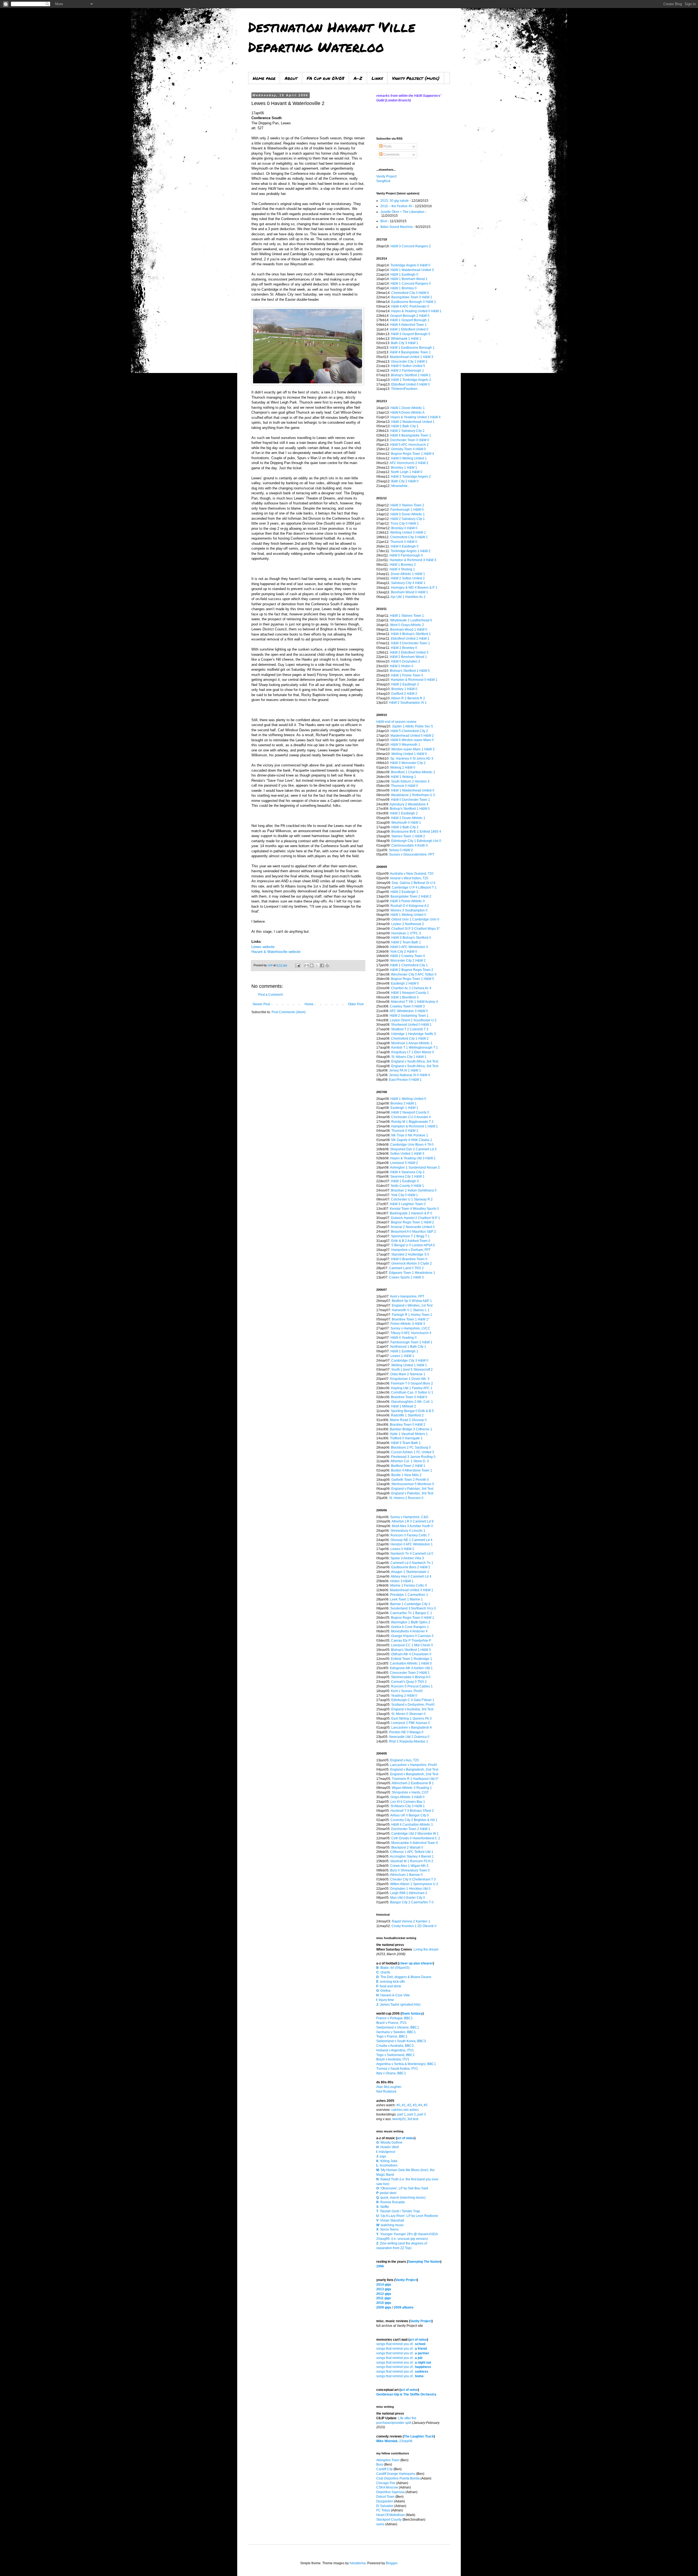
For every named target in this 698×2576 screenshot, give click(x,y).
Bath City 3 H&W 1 (405, 343)
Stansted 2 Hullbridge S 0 (410, 1254)
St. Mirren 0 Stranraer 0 (408, 1714)
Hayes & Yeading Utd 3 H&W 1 (413, 1158)
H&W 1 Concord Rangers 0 (411, 284)
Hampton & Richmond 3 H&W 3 (413, 560)
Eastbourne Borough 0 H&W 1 (414, 302)
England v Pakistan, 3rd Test (412, 1489)
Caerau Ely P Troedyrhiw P (411, 1641)
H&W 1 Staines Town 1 (407, 616)
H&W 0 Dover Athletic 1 (408, 514)
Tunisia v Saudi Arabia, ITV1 (397, 2069)
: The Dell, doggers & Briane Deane (404, 1977)
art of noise (406, 2138)
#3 (415, 2105)
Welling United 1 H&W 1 (409, 1365)
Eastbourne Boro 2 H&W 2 (411, 1567)
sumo (380, 2524)
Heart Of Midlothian (391, 2515)
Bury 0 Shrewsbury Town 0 (410, 1870)
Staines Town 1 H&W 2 (408, 836)
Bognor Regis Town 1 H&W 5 (413, 979)
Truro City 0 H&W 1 (405, 523)
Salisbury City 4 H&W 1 (408, 583)
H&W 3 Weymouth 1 (405, 745)
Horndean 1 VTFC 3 (406, 933)
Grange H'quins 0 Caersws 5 (412, 1636)
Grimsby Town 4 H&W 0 (408, 449)
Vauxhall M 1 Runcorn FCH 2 (412, 1861)
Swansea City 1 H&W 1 (407, 1176)
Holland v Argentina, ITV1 (395, 2050)
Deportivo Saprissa (390, 2492)
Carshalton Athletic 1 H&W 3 (411, 1663)
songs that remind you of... (401, 2344)
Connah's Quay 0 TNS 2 (409, 1682)
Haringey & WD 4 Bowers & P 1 (414, 588)
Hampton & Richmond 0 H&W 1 (414, 680)
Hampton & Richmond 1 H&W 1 (415, 1126)
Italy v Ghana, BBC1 (391, 2073)
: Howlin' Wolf (387, 2147)
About (291, 78)
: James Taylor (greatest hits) (398, 2005)
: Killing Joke (387, 2161)
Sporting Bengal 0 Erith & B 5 (412, 1411)
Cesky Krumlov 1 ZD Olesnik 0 (414, 1926)
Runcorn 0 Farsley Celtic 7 (410, 1535)
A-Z (358, 78)
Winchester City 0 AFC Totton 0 (414, 974)
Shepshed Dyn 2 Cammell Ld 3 (413, 1149)
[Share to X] (317, 965)
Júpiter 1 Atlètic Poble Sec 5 (412, 726)
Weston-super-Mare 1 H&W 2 (413, 749)
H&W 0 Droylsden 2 (406, 661)
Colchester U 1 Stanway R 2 (412, 1199)
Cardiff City (384, 2469)
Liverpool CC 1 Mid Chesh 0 (412, 1645)
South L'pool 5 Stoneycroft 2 (412, 1370)
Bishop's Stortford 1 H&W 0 (410, 809)
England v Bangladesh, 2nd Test (414, 1770)
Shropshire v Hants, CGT (410, 1792)
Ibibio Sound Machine (397, 227)
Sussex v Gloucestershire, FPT (412, 854)
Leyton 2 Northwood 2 (408, 924)
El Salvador (385, 2506)
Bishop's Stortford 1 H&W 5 (410, 671)
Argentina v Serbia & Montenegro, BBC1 (406, 2064)
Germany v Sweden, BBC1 (396, 2032)
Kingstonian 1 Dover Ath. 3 (410, 1379)
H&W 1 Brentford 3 (405, 997)
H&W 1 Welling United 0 (408, 915)
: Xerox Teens (387, 2229)
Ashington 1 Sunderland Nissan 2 (415, 1167)
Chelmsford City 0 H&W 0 (410, 293)
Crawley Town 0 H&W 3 (407, 1006)
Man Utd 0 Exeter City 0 (408, 1898)
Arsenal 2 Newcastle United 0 (413, 1227)
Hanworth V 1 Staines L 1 (411, 1310)
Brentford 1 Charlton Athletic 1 (413, 772)
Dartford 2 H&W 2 (404, 694)
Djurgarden (385, 2501)
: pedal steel (386, 2193)
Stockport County (389, 2520)
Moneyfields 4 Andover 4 (409, 1631)
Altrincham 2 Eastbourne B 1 (413, 1783)
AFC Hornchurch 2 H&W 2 (409, 463)
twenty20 (399, 2119)
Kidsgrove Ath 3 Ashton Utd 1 (411, 1668)
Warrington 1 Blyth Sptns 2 (411, 1622)
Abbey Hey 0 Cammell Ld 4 (411, 1576)
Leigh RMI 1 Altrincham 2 (409, 1893)
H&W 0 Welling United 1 (409, 458)
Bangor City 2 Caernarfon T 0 (412, 1902)
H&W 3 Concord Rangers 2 (411, 246)
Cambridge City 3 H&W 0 (410, 1361)
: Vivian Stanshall (390, 2220)
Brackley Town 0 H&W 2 (408, 1425)
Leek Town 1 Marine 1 (407, 1599)
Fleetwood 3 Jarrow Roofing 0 (413, 1457)
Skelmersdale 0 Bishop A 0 (411, 1677)
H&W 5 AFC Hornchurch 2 (409, 445)
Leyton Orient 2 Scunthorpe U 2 (413, 1020)
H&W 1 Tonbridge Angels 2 (411, 380)
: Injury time (385, 2000)
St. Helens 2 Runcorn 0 (406, 1498)
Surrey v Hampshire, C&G (409, 1517)
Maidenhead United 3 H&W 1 (412, 1590)
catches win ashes (405, 2110)
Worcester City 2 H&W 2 (408, 961)
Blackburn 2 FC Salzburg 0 (411, 1448)
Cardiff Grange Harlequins (396, 2474)
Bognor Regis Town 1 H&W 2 (413, 1222)
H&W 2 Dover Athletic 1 (408, 818)
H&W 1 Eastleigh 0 (404, 275)
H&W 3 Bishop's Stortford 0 (411, 938)
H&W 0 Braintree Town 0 (409, 1259)
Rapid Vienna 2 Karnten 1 (411, 1921)
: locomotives (387, 2165)
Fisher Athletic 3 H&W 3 (408, 1324)
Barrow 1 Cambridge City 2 (410, 1604)
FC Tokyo (383, 2510)
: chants (383, 1972)
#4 (420, 2105)
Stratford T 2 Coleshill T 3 (410, 1029)
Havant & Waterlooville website (276, 952)
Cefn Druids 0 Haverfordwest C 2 (416, 1838)
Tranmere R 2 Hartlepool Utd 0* (415, 1779)
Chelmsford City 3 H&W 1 (409, 537)
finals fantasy (412, 2014)
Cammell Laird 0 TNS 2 (406, 1268)
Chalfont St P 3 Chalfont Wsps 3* (416, 929)
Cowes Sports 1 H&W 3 (406, 1277)
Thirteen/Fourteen (404, 389)
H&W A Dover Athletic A (407, 413)
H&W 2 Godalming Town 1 (409, 1016)
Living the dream (426, 1949)
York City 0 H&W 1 (404, 1195)
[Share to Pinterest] (327, 965)
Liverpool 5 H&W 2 (404, 1163)
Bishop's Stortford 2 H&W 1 (411, 375)
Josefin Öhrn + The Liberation (402, 212)
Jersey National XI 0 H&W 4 (410, 1075)
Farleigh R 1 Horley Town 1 (412, 1315)
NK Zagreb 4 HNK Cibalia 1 (412, 1140)
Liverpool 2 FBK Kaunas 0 (411, 1723)
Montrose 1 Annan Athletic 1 (412, 1043)
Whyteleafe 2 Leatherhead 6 (411, 620)
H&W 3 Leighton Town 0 (408, 1204)
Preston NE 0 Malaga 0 (406, 1732)
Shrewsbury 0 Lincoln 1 (408, 1531)
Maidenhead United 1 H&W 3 (412, 357)
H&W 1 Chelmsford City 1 (409, 965)
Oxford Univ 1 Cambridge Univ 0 (415, 919)
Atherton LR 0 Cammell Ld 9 (413, 1521)
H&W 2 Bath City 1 (405, 426)
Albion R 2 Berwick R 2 (408, 698)
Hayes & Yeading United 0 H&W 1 (416, 311)
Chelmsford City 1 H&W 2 (410, 1039)
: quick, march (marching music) (401, 2198)
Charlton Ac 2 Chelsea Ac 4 (411, 988)
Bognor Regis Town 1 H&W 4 (413, 454)
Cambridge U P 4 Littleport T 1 (414, 887)
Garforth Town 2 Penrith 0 (410, 1480)
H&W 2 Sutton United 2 (408, 578)
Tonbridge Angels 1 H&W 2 (411, 551)
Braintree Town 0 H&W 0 (409, 1397)
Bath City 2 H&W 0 (405, 481)
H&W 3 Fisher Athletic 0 (407, 901)
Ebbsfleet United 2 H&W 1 (410, 639)
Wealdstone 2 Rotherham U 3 (413, 795)
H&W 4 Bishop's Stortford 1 (411, 634)
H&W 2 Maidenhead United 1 (413, 422)
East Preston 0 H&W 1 (405, 1080)
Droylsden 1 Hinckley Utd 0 (410, 1889)
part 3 (422, 2114)
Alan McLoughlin (389, 2087)
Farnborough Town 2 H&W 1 (411, 1342)
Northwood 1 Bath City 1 (408, 1347)
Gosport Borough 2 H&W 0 (410, 316)
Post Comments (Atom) (289, 1012)
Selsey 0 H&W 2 (401, 850)
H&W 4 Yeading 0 (404, 1338)
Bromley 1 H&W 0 (404, 689)
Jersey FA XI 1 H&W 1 (405, 1070)
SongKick (383, 181)
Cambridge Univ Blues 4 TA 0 (412, 1145)
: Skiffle (383, 2207)
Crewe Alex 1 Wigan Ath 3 (409, 1866)
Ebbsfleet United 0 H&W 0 (410, 384)
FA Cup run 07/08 (326, 78)
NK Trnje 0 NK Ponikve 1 (410, 1135)
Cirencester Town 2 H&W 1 (410, 1673)
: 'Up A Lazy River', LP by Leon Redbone (407, 2216)
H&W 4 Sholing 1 (402, 569)
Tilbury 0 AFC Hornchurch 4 (411, 1333)
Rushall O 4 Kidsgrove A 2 (410, 906)
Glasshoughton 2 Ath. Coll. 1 (412, 1402)
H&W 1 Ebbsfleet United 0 (409, 329)
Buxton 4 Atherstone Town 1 (412, 1470)
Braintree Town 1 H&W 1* (411, 1319)
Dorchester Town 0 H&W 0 (410, 440)
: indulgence (386, 2152)
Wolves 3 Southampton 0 (409, 910)
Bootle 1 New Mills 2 (406, 1475)
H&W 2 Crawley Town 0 (408, 956)
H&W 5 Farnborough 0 (406, 555)
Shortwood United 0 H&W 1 (411, 1025)
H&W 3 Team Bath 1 (406, 1443)
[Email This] (306, 965)
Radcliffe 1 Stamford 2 (407, 1415)
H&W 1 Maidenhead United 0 (413, 790)
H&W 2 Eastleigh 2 (405, 684)
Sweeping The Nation (424, 2262)
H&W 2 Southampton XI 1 (408, 703)
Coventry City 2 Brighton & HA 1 (414, 1820)
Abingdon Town (388, 2460)
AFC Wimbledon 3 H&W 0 (409, 1011)
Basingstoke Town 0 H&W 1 (412, 297)
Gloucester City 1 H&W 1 (409, 362)
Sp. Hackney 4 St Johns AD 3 (412, 759)
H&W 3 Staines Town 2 (407, 505)
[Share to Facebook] (322, 965)
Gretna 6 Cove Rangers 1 (410, 1627)
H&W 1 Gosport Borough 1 (410, 320)
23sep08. (395, 2441)
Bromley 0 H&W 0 (404, 528)
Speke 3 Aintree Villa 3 (407, 1558)
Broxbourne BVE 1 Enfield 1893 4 (416, 832)
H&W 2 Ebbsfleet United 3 (409, 652)
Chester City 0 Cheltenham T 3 (413, 1879)
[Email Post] (297, 965)
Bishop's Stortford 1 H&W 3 (411, 1650)
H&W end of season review (396, 722)
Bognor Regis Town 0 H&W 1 (413, 1618)
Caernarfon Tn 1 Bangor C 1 (411, 1613)
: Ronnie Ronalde (391, 2202)
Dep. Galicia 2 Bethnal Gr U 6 (414, 883)
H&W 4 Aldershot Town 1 (408, 325)
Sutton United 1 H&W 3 (407, 1154)
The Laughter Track (419, 2436)
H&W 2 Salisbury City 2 (407, 431)
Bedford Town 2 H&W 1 (408, 1466)
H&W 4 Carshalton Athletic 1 (412, 1825)
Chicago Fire (386, 2483)
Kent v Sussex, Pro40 (407, 1691)
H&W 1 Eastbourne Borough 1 (412, 348)
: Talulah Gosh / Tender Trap (398, 2211)
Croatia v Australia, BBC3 (395, 2046)
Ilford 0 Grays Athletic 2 (407, 625)
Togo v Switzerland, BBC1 (395, 2055)
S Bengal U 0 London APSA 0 (413, 1245)
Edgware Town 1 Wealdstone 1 (412, 1273)
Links (377, 78)
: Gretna (383, 1991)
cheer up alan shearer (416, 1963)
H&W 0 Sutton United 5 (408, 366)
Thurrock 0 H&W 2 (405, 1131)
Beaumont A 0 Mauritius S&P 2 (413, 1232)
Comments (391, 155)
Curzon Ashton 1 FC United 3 (413, 1452)
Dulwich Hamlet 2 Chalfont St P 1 (416, 1218)
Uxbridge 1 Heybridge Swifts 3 (413, 1034)
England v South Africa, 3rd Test (415, 1061)
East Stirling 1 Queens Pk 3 (411, 1719)
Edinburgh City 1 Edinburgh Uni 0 (416, 841)
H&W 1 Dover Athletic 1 (408, 408)
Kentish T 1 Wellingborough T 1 (415, 1048)
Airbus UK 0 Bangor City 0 (410, 1815)
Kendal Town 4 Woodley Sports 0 (414, 1209)
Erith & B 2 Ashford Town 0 (411, 1241)
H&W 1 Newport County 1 (410, 993)
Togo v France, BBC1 (392, 2036)
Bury (380, 2464)
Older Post (356, 1004)
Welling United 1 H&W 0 (409, 754)
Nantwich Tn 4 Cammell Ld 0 (412, 1554)
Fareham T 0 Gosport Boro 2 (412, 1383)
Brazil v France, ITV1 (392, 2023)
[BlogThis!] (312, 965)
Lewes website (263, 947)
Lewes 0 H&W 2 (402, 1549)
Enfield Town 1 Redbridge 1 (412, 1659)
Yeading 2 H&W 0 (404, 1696)
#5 (426, 2105)
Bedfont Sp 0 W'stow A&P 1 (412, 1301)
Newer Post (261, 1004)
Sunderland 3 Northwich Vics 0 (413, 1608)
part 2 (412, 2114)
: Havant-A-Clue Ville (393, 1995)
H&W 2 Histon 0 (402, 666)
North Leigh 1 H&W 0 (407, 472)
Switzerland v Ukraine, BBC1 (398, 2027)
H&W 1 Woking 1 (404, 777)
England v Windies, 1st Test (412, 1305)
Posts (387, 146)
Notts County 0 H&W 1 (407, 1186)
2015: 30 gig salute (395, 201)
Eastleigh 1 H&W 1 (404, 1108)
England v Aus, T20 (404, 1760)
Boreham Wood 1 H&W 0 (409, 630)
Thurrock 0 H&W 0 (404, 542)
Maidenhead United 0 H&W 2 (412, 736)
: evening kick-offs (391, 1982)
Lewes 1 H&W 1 (402, 1356)
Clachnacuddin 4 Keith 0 (410, 845)
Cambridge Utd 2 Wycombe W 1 (415, 1834)
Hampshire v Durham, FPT (411, 1250)
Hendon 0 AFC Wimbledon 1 (412, 1544)
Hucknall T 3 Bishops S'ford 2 (412, 1811)
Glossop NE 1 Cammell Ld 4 (411, 1540)
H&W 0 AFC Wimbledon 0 (409, 947)
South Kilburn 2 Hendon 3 (410, 781)
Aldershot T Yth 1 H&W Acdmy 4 (414, 1002)
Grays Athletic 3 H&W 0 (407, 1797)
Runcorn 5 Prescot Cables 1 (412, 1686)
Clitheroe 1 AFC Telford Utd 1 (412, 1852)
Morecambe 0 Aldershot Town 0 (415, 1843)
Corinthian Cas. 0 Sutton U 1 (412, 1392)
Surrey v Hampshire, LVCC (410, 1328)
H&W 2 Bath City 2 (405, 827)
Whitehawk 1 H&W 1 (406, 339)
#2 (409, 2105)
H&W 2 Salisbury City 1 (408, 519)
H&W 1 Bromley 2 (403, 565)
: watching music (390, 2225)
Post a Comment (270, 995)
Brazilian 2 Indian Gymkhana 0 (414, 1190)
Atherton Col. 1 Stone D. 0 (410, 1461)
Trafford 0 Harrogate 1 (406, 1438)
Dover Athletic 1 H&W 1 (408, 574)
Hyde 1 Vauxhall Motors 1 (409, 1434)
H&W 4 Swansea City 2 (407, 1172)
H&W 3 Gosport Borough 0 (411, 334)
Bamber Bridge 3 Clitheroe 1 (411, 1429)
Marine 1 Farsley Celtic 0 (409, 1585)
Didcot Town (385, 2497)
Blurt (384, 221)
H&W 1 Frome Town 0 (407, 675)
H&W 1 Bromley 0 (404, 288)
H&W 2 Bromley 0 (404, 648)
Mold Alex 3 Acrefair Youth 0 (412, 1526)
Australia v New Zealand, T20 (412, 874)
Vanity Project (386, 176)
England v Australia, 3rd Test (412, 1709)
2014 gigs (384, 2285)
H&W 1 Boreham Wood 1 (409, 279)
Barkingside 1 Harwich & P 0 (411, 1213)
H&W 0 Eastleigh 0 (405, 546)
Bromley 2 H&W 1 (404, 1103)
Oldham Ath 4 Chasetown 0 (411, 1654)
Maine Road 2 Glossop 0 (408, 1420)
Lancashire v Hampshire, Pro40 (414, 1765)
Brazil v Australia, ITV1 (393, 2059)
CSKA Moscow (387, 2487)
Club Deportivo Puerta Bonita (398, 2478)
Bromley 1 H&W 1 (404, 468)
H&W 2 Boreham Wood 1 (408, 657)
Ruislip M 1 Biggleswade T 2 (412, 1122)
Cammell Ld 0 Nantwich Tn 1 (412, 1563)
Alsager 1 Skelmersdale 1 (410, 1572)
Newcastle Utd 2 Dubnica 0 (409, 1737)
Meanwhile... (401, 486)
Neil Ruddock (386, 2092)
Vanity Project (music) (416, 78)
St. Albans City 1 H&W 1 (409, 1057)
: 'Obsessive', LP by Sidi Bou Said (402, 2188)
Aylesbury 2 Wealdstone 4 (409, 804)
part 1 (401, 2114)
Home (309, 1004)
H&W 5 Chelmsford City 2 (409, 731)
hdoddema (358, 2563)
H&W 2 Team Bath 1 (406, 942)
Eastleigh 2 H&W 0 (405, 983)
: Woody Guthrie (389, 2142)
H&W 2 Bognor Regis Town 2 (412, 970)
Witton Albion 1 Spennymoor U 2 (414, 1884)
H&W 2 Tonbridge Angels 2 (411, 477)
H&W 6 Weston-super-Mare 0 (412, 740)
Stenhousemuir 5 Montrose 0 (413, 1484)
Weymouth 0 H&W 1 (406, 823)
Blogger (392, 2563)
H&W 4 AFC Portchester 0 (410, 306)
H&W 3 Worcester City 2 (408, 763)
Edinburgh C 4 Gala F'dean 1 (413, 1700)
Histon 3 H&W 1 (402, 1581)
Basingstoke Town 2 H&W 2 (411, 896)
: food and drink (389, 1986)
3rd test (413, 2119)
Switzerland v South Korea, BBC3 (401, 2041)
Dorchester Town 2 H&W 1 (411, 1829)
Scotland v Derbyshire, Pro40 (413, 1705)
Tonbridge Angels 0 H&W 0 (410, 265)
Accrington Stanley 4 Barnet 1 (412, 1856)
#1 (404, 2105)
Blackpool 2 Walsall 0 (407, 1847)
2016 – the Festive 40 (396, 206)
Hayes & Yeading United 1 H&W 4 (416, 417)
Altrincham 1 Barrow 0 (406, 1875)
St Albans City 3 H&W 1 (408, 1806)
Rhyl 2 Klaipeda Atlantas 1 (409, 1741)
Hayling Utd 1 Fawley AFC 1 (412, 1388)
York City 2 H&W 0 (404, 952)
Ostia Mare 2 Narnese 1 (408, 1374)
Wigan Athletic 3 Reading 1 (412, 1788)
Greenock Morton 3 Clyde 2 (412, 1263)
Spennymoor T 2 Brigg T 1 (410, 1236)
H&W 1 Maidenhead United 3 (412, 270)
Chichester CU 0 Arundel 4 (411, 1117)
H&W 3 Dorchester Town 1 (410, 643)
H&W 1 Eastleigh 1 (404, 1351)
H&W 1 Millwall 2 (404, 1406)
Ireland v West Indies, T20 (409, 878)
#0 (398, 2105)
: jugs (381, 2156)
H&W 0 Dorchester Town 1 (410, 800)
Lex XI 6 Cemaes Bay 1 (408, 1802)
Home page (264, 78)
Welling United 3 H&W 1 (408, 532)
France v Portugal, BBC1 (395, 2018)
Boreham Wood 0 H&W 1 (410, 592)
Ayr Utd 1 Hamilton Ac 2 (408, 597)
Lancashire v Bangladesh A (412, 1728)
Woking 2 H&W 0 (403, 768)
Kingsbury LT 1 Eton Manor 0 (413, 1052)
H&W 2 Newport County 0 (410, 1112)
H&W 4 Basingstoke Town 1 (410, 352)
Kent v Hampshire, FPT (407, 1296)
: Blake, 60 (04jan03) (393, 1968)
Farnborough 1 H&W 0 (407, 510)
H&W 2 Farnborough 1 (407, 371)
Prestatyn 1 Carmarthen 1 (409, 1595)
